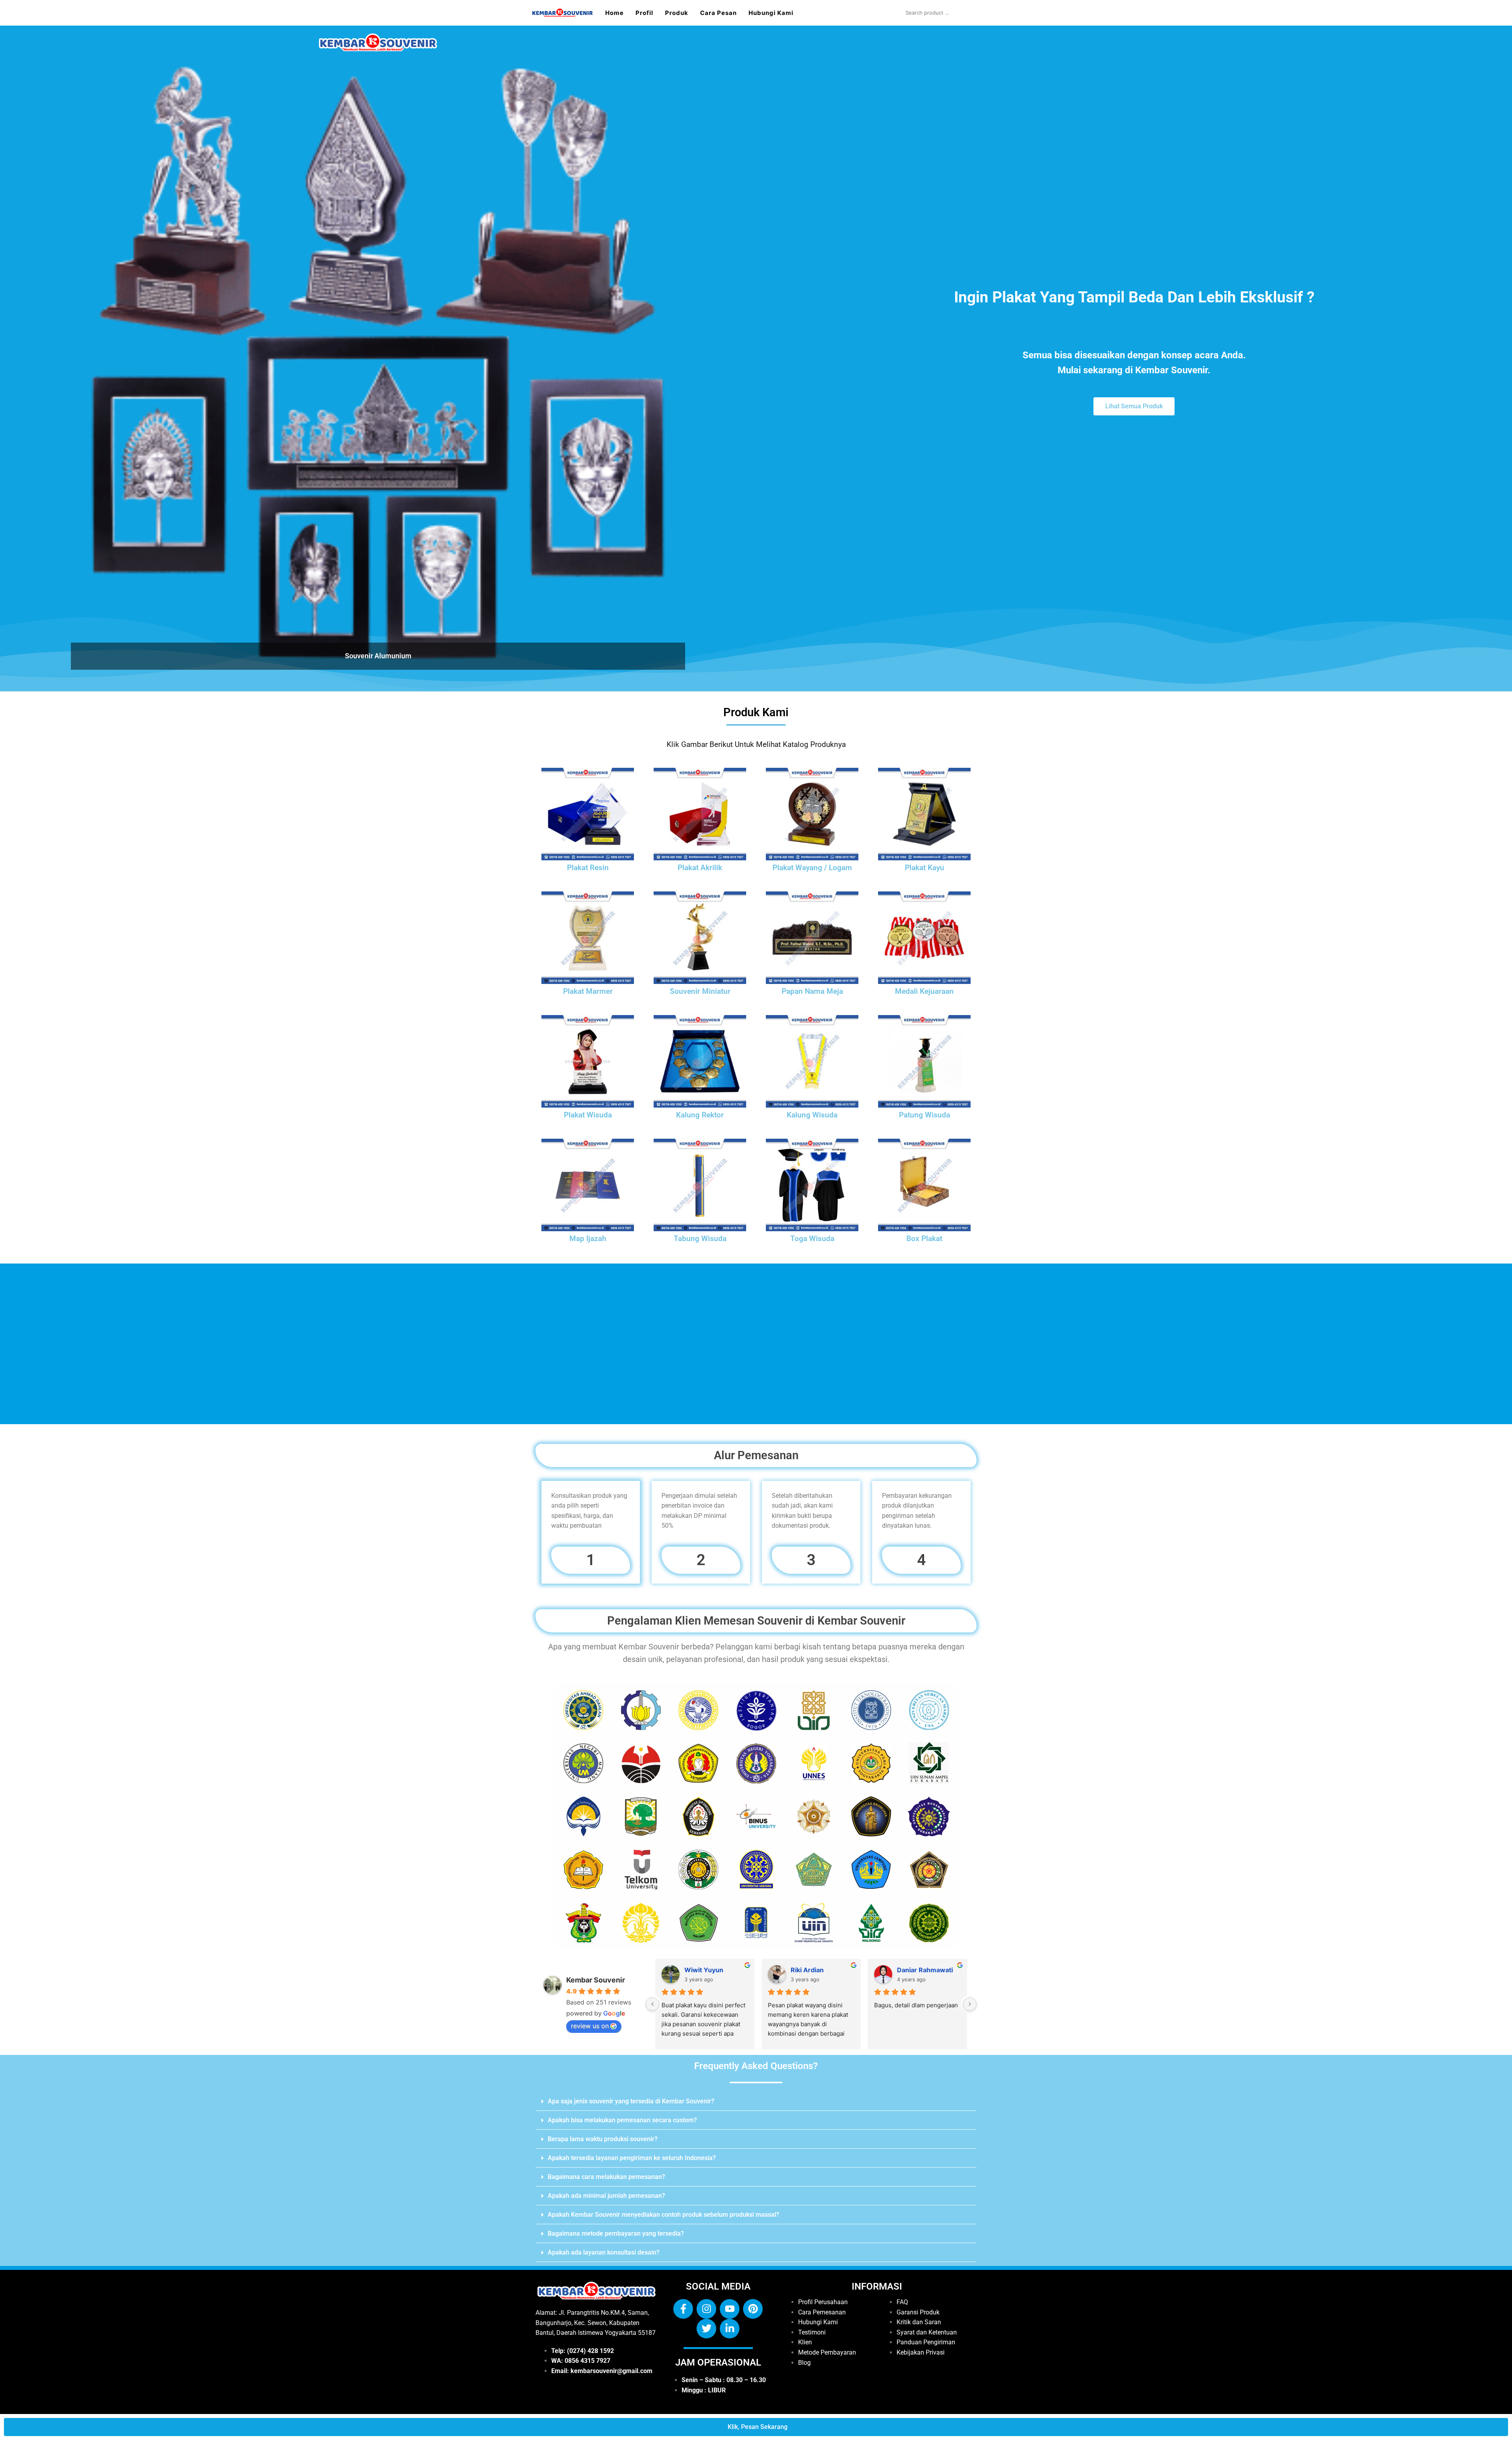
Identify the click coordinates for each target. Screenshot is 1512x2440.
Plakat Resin (588, 868)
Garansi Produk (918, 2312)
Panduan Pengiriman (926, 2342)
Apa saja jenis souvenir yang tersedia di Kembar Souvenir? (631, 2101)
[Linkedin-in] (730, 2329)
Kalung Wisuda (812, 1115)
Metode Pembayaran (827, 2352)
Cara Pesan (718, 13)
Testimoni (812, 2332)
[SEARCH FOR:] (941, 13)
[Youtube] (730, 2309)
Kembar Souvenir (596, 1980)
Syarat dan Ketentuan (927, 2332)
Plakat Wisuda (588, 1115)
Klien (805, 2342)
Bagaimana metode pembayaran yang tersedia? (616, 2233)
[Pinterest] (753, 2309)
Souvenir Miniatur (700, 991)
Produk (677, 13)
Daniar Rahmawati (925, 1970)
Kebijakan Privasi (921, 2352)
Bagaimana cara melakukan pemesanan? (606, 2177)
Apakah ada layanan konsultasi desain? (604, 2252)
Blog (804, 2363)
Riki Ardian (807, 1970)
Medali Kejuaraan (924, 991)
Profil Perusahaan (823, 2302)
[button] (756, 2101)
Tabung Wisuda (700, 1239)
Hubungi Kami (771, 13)
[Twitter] (706, 2329)
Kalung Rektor (700, 1115)
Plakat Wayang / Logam (812, 868)
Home (614, 13)
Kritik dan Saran (919, 2322)
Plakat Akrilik (700, 868)
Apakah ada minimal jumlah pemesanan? (606, 2196)
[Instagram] (706, 2309)
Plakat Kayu (925, 868)
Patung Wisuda (925, 1115)
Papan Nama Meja (812, 991)
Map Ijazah (588, 1239)
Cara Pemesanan (822, 2312)
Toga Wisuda (812, 1239)
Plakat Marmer (588, 991)
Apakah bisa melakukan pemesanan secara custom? (622, 2120)
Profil (644, 13)
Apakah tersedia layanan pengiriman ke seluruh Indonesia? (632, 2158)
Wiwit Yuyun (704, 1970)
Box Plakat (924, 1239)
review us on (590, 2026)
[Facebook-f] (683, 2309)
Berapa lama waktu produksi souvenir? (603, 2139)
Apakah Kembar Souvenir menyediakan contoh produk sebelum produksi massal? (663, 2215)
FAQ (902, 2302)
